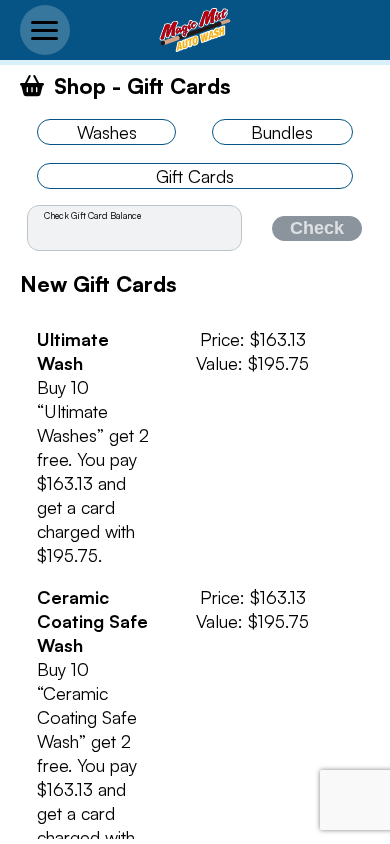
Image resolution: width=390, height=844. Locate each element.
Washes (107, 132)
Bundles (282, 132)
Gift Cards (195, 176)
